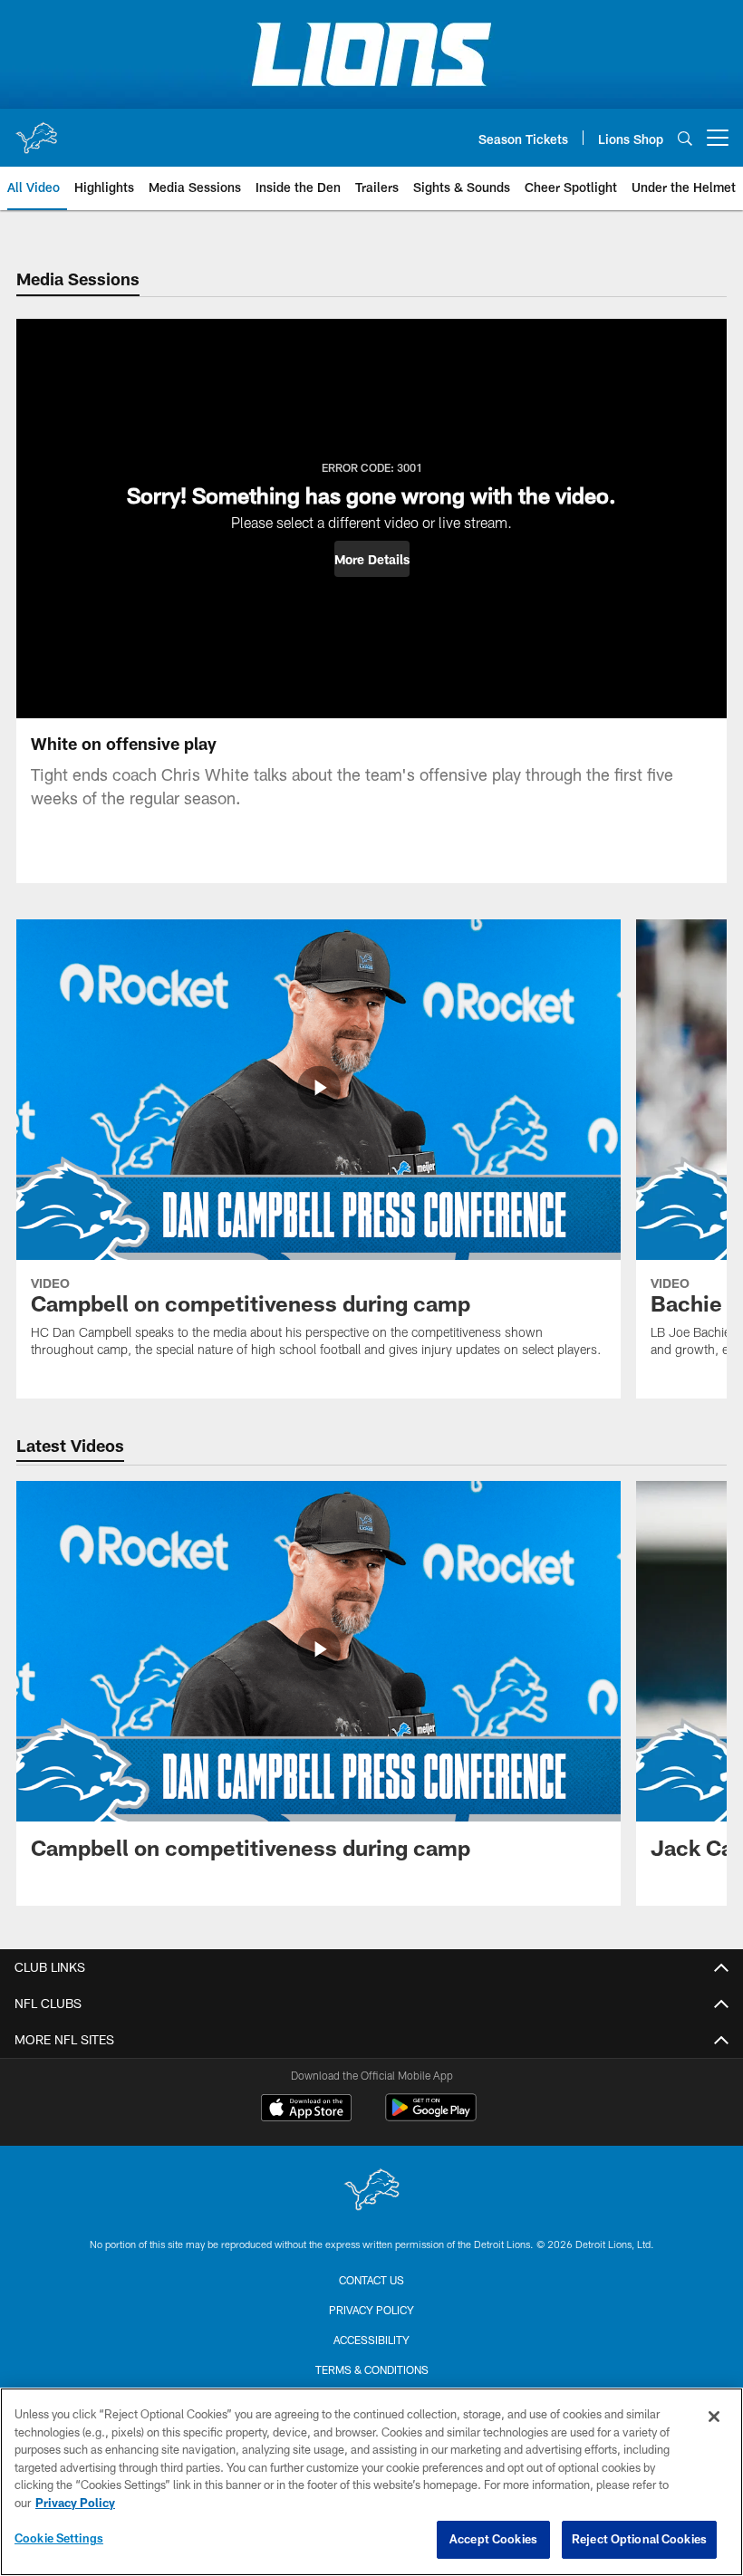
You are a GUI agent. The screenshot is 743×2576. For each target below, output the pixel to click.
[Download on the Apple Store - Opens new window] (306, 2110)
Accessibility (371, 2340)
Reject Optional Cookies (639, 2539)
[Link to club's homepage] (36, 130)
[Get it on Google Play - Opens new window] (431, 2116)
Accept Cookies (493, 2539)
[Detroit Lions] (371, 2192)
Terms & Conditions (372, 2369)
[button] (372, 559)
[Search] (685, 138)
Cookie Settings (59, 2538)
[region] (371, 2482)
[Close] (714, 2417)
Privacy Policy (371, 2310)
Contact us (371, 2280)
